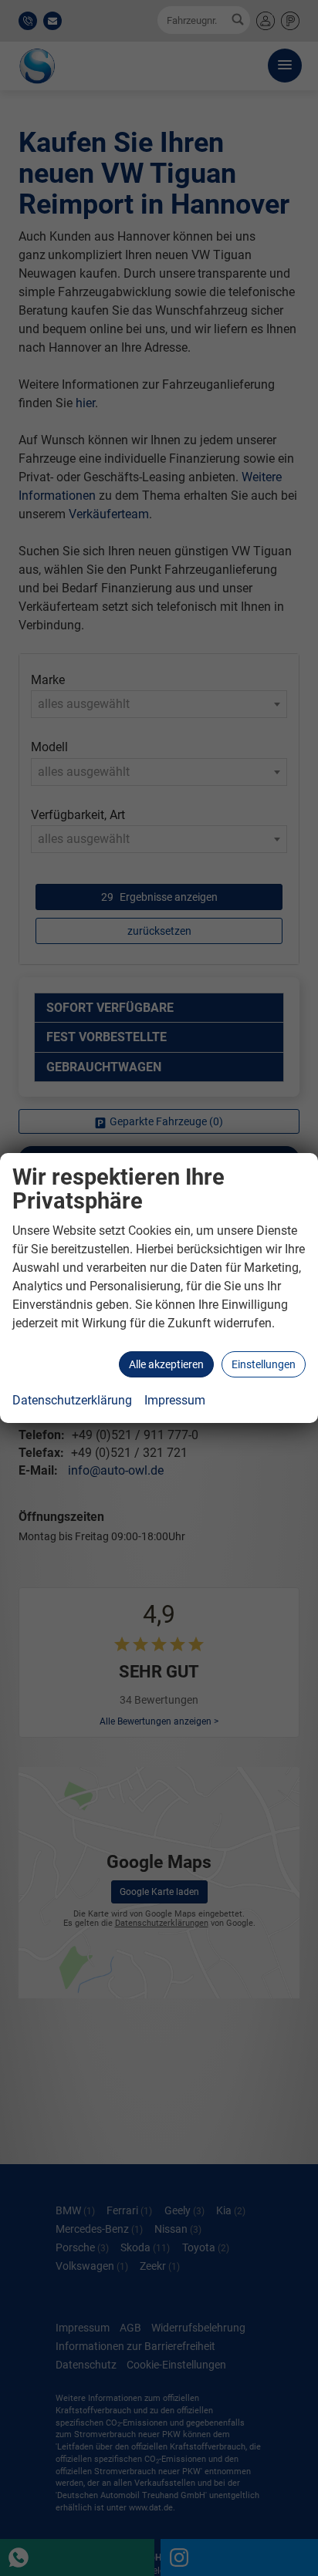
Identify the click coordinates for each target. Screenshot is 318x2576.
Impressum (175, 1400)
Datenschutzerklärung (72, 1400)
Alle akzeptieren (166, 1364)
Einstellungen (264, 1364)
